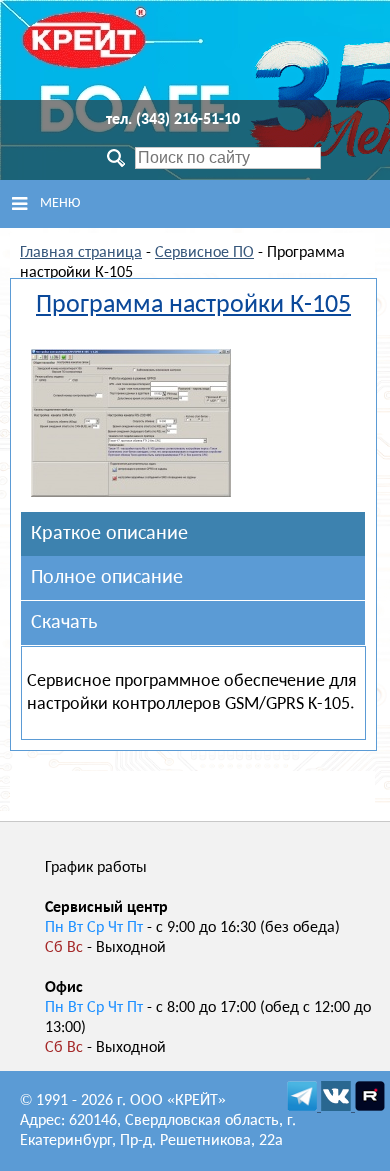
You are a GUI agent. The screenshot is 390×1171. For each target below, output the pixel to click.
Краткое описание (109, 534)
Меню (60, 203)
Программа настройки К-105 (193, 305)
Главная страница (81, 253)
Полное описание (107, 578)
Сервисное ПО (204, 253)
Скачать (64, 623)
